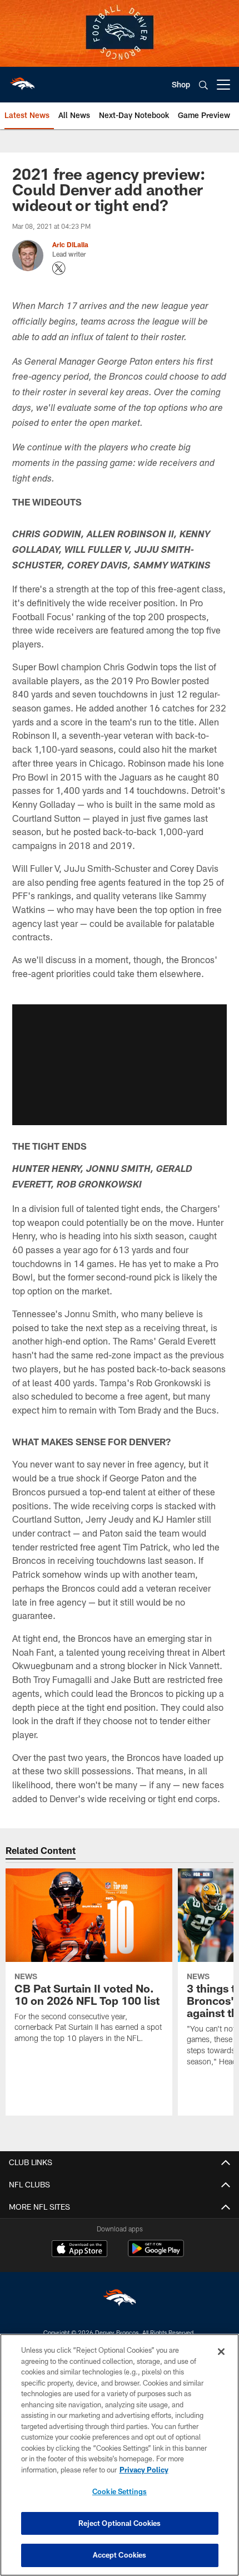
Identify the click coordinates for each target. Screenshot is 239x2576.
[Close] (221, 2352)
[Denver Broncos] (120, 2300)
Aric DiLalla (70, 244)
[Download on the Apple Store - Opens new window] (79, 2250)
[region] (120, 2455)
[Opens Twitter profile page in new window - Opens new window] (59, 268)
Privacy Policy (144, 2470)
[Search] (203, 85)
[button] (120, 1064)
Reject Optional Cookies (120, 2523)
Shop (181, 84)
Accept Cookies (120, 2555)
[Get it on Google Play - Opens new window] (156, 2254)
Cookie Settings (120, 2491)
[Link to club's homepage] (22, 80)
